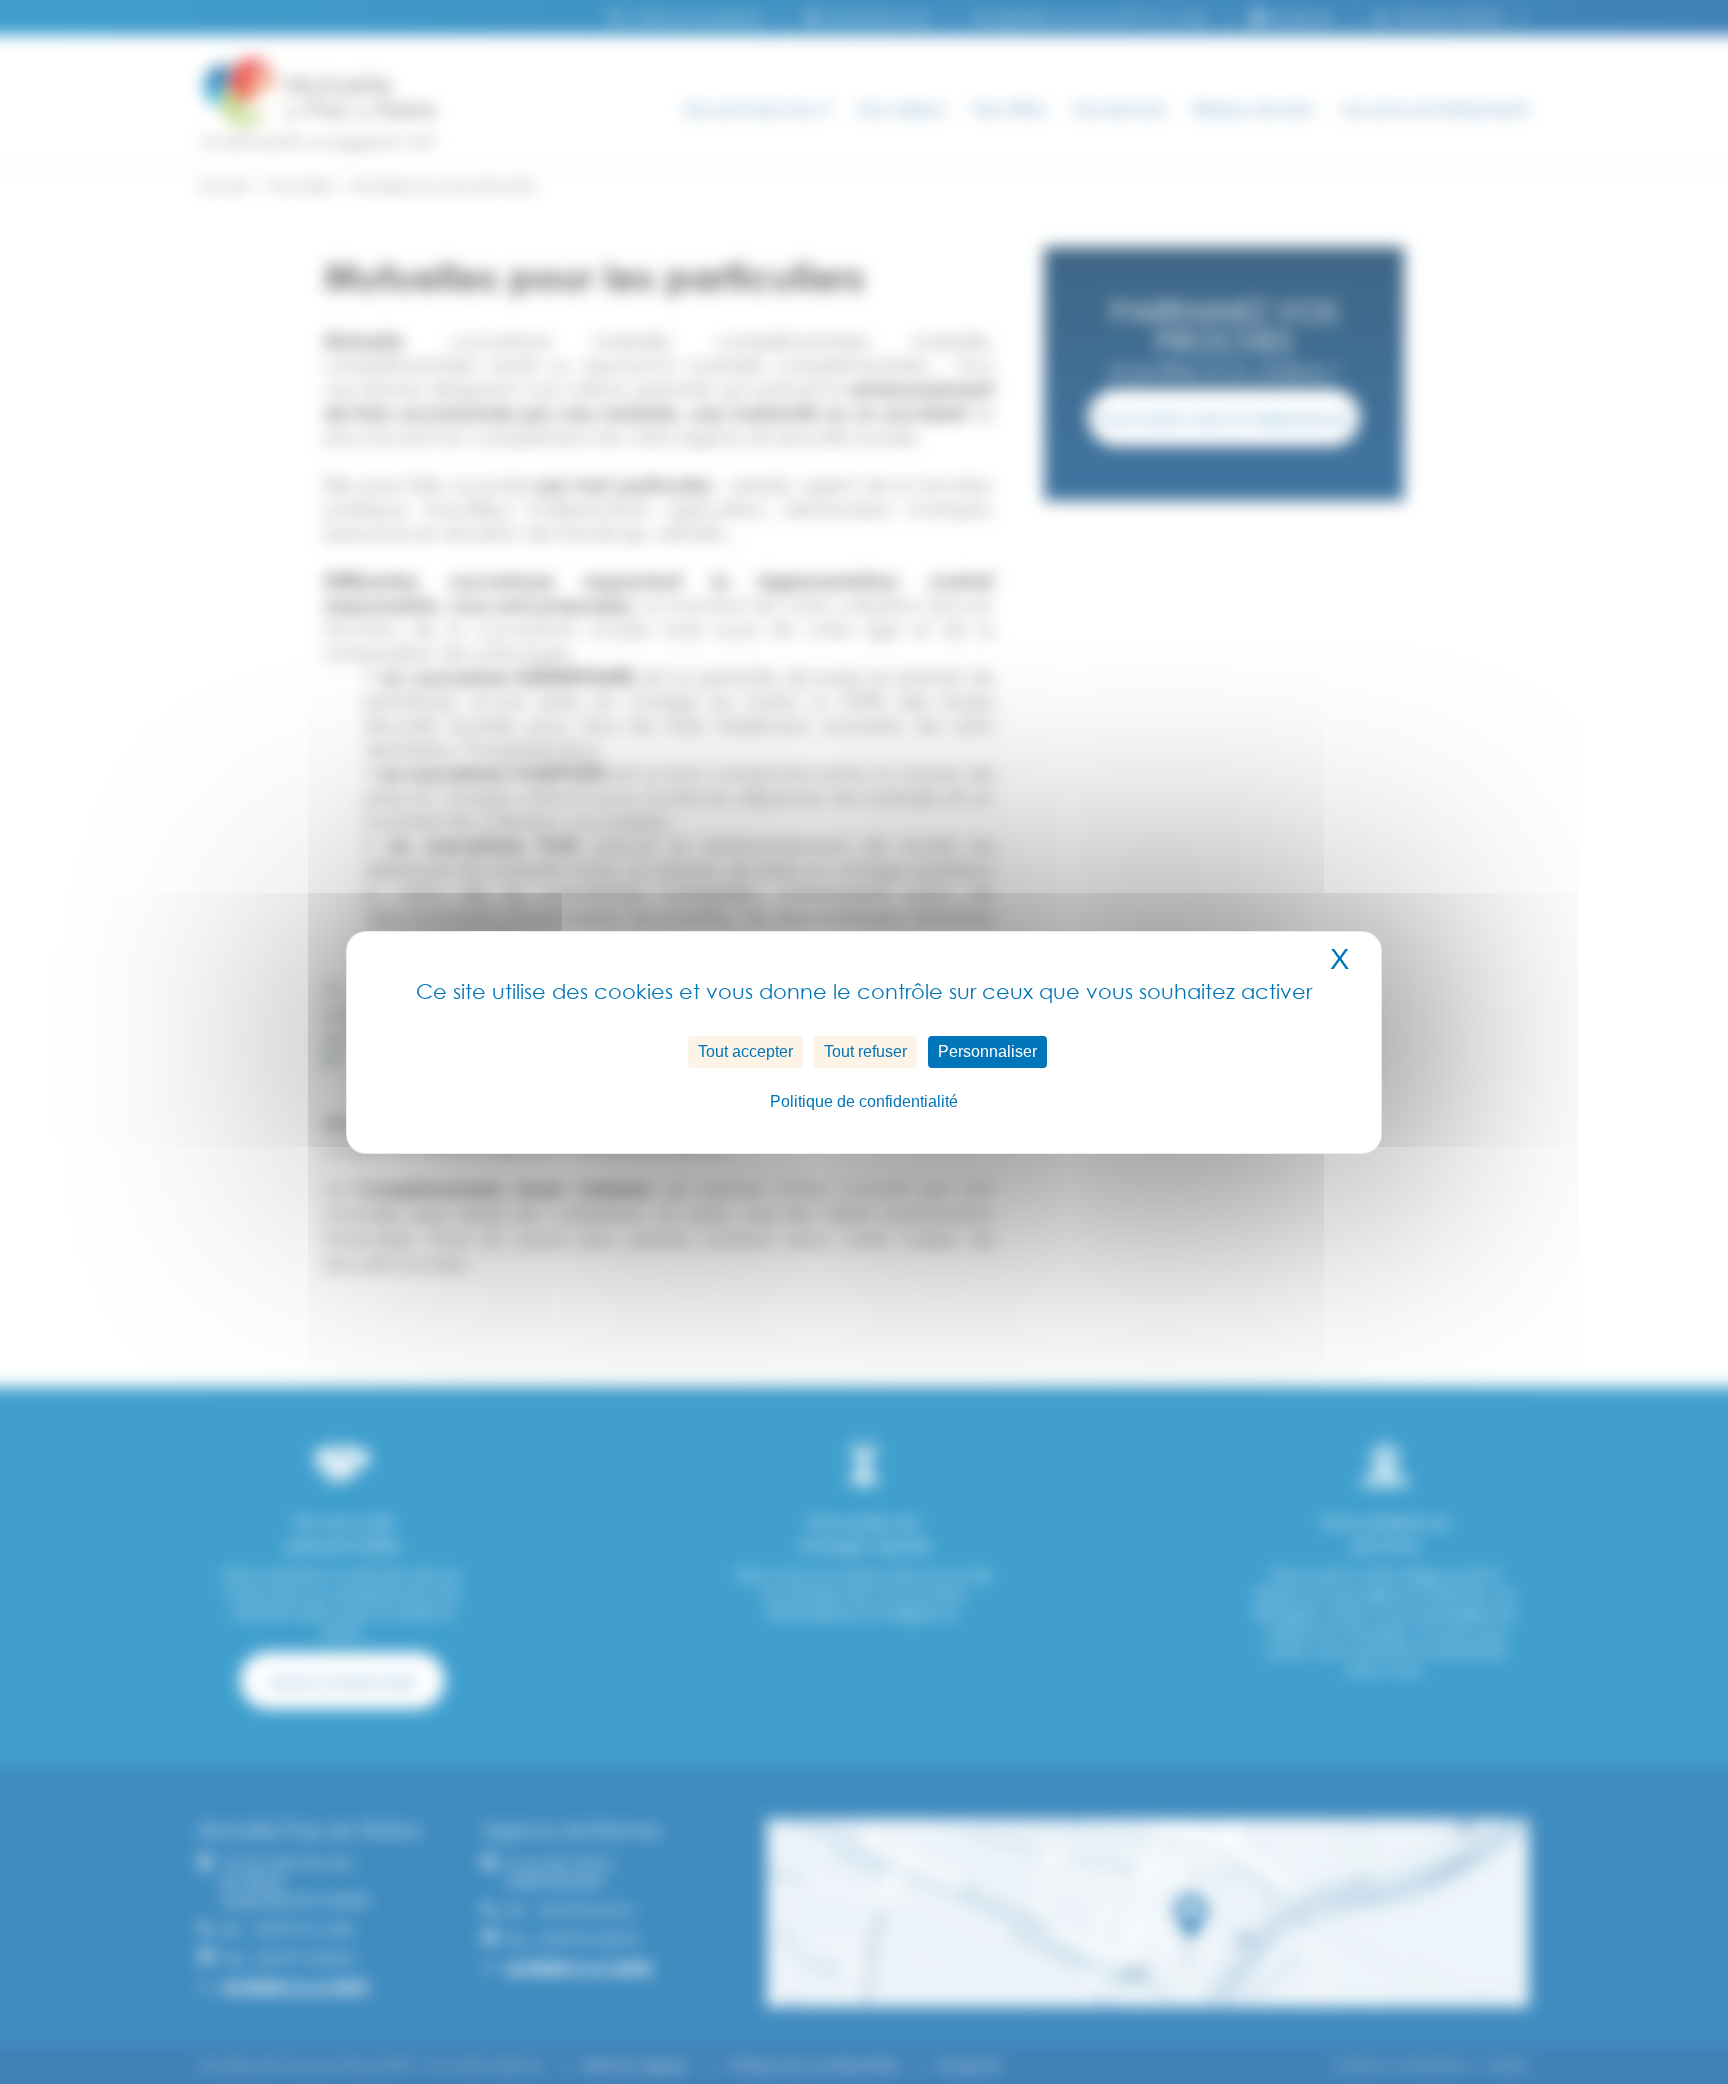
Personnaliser (987, 1051)
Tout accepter (745, 1051)
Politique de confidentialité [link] (864, 1101)
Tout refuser (865, 1051)
